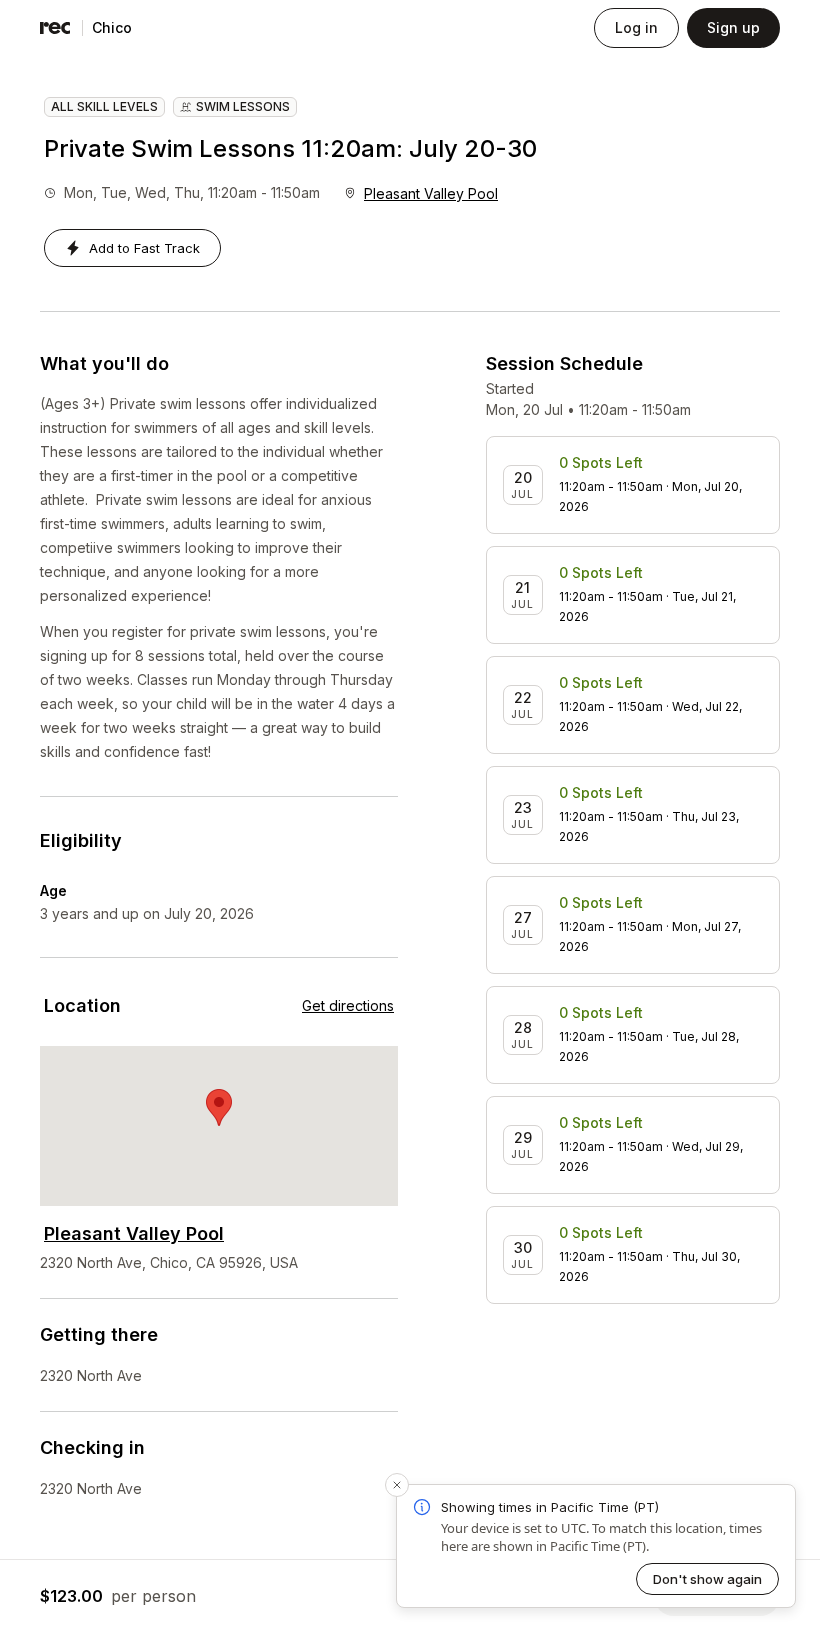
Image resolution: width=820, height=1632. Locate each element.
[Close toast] (397, 1485)
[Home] (55, 28)
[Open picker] (150, 28)
